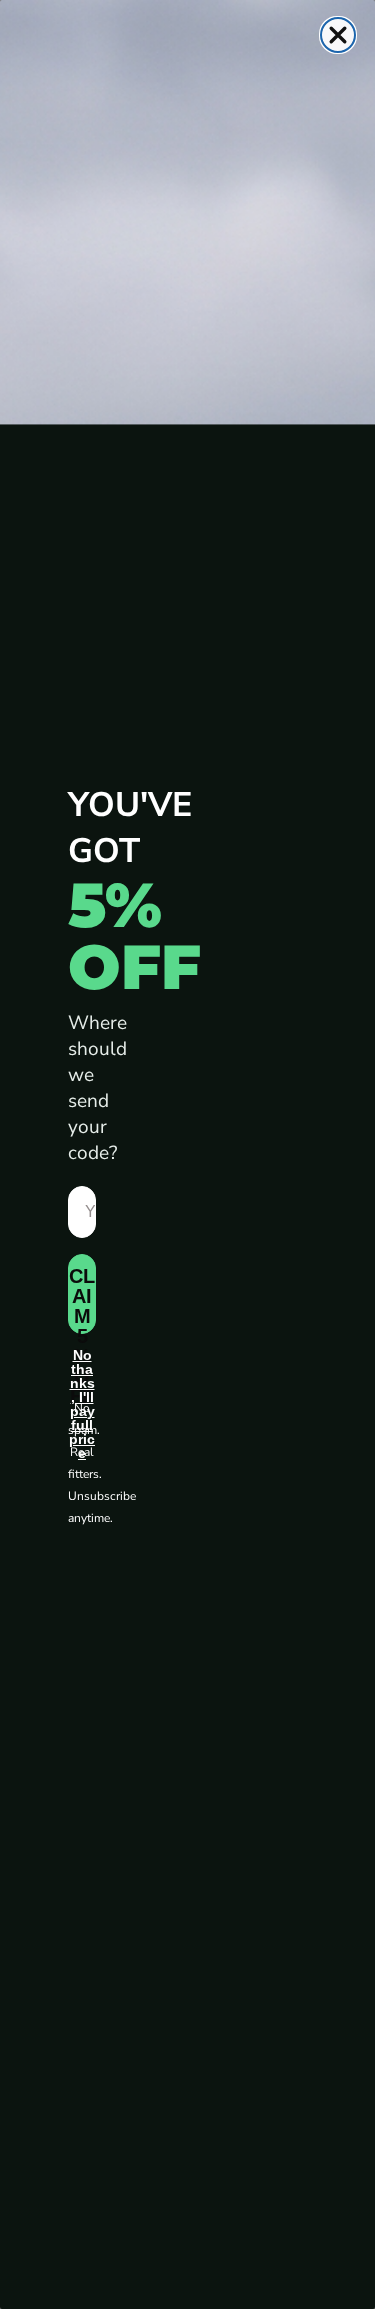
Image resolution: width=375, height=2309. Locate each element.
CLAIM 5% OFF (82, 1299)
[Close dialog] (338, 35)
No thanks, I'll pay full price (82, 1369)
